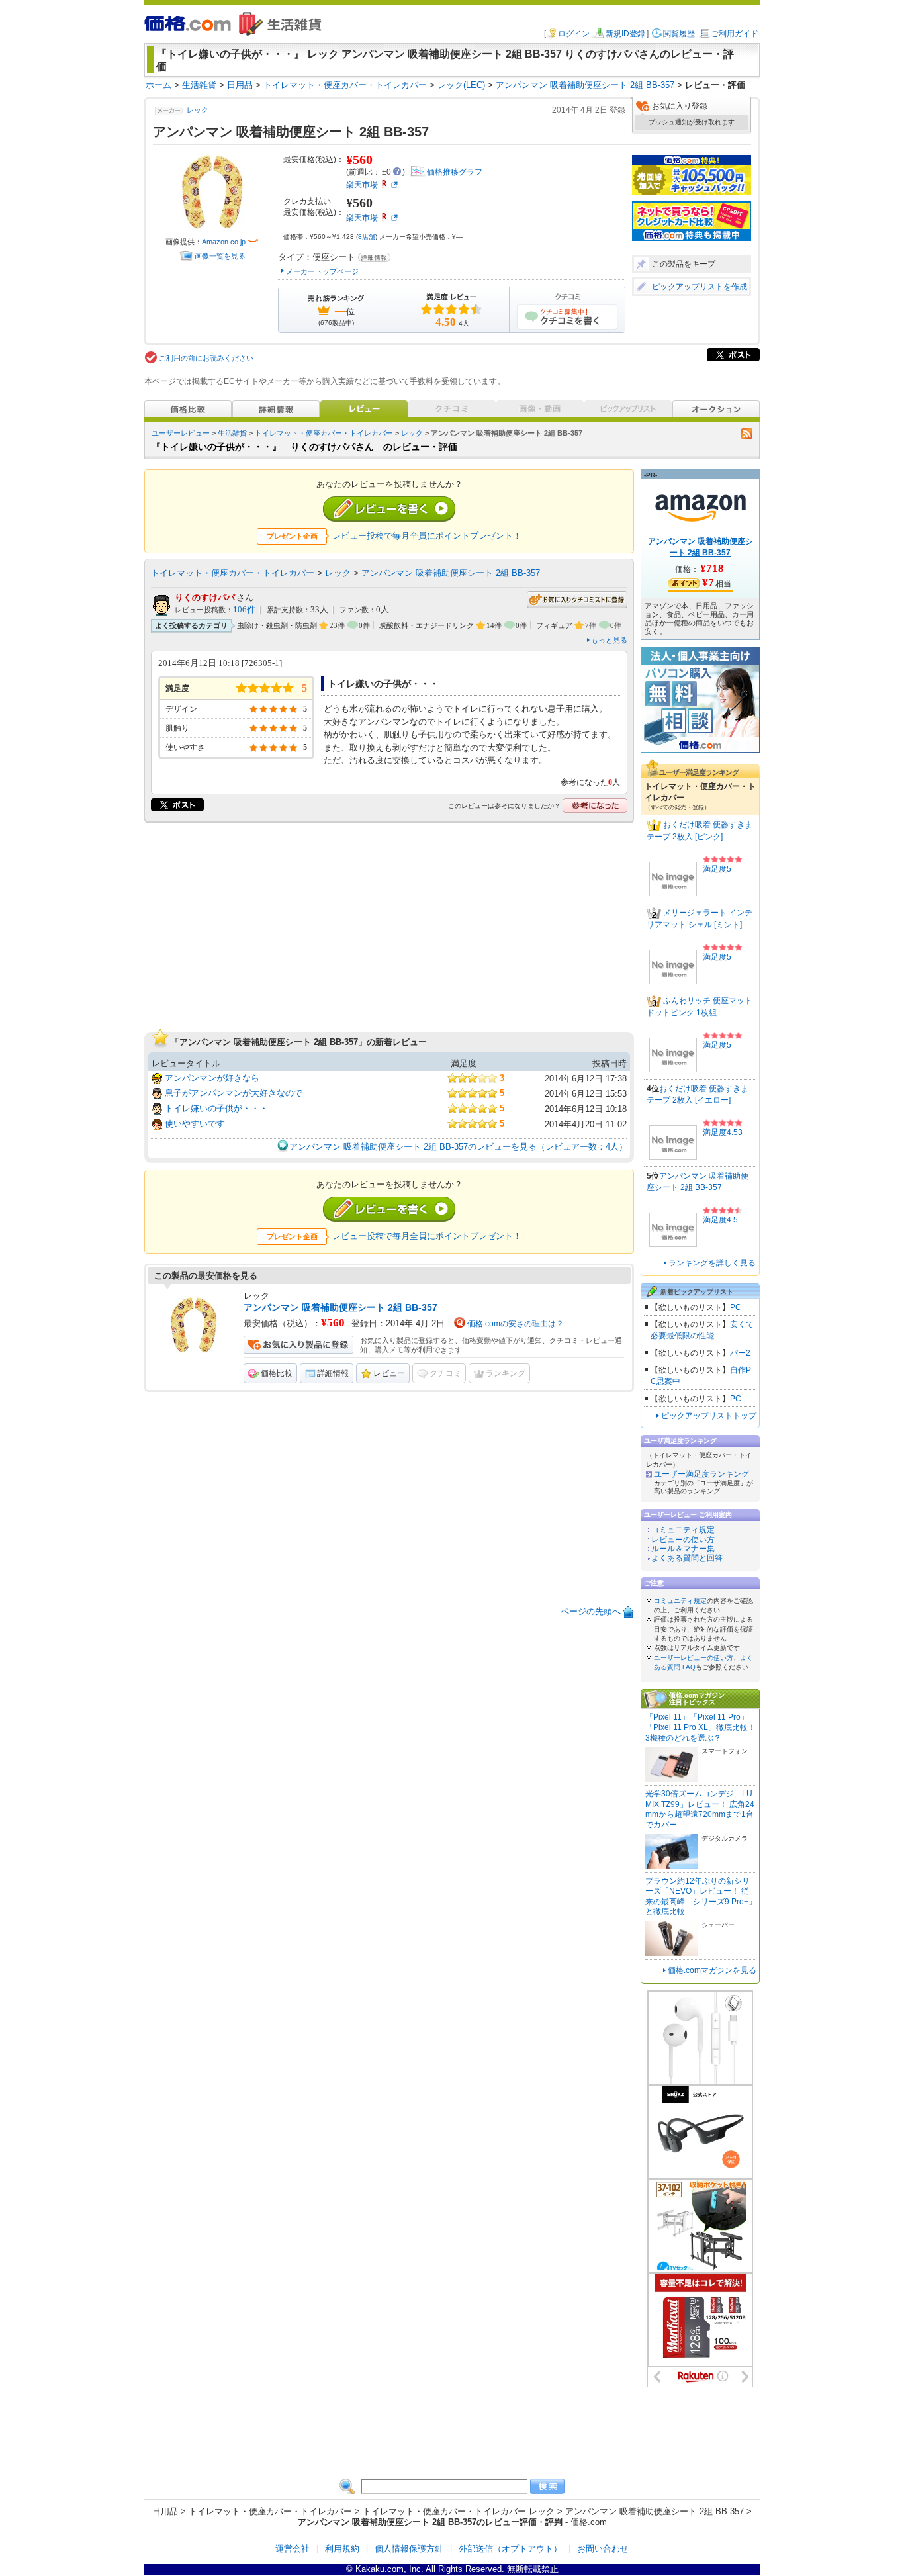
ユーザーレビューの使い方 (694, 1658)
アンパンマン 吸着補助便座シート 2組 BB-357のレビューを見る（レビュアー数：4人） (458, 1147)
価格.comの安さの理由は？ (516, 1324)
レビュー (389, 1373)
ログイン (574, 34)
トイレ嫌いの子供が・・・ (216, 1108)
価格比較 (277, 1373)
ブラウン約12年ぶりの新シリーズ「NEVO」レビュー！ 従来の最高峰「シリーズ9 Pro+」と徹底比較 (701, 1897)
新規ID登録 (625, 34)
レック (198, 110)
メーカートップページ (322, 271)
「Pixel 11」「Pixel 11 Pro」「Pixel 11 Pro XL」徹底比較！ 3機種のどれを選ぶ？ (701, 1727)
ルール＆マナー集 (683, 1549)
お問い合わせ (603, 2549)
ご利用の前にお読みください (206, 358)
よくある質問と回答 (687, 1558)
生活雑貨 (232, 433)
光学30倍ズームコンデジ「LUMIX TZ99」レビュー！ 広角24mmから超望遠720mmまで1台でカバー (700, 1809)
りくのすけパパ (205, 597)
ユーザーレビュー (181, 433)
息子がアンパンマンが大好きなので (234, 1093)
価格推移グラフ (455, 172)
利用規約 (342, 2549)
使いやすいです (195, 1124)
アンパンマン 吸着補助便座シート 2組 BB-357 (451, 573)
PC (736, 1307)
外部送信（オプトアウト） (510, 2549)
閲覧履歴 (679, 34)
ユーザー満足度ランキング (701, 1474)
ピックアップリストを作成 (700, 287)
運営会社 (293, 2549)
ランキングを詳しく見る (712, 1263)
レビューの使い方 (683, 1540)
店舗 (367, 237)
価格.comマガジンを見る (712, 1970)
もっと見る (609, 640)
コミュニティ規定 (683, 1530)
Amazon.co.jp (224, 242)
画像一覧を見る (220, 256)
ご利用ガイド (735, 34)
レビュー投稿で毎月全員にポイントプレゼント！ (427, 536)
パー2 (740, 1353)
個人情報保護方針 (409, 2549)
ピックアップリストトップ (709, 1416)
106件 (244, 610)
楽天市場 (362, 185)
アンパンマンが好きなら (212, 1078)
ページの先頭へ (591, 1611)
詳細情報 (333, 1373)
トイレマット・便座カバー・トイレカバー (324, 433)
